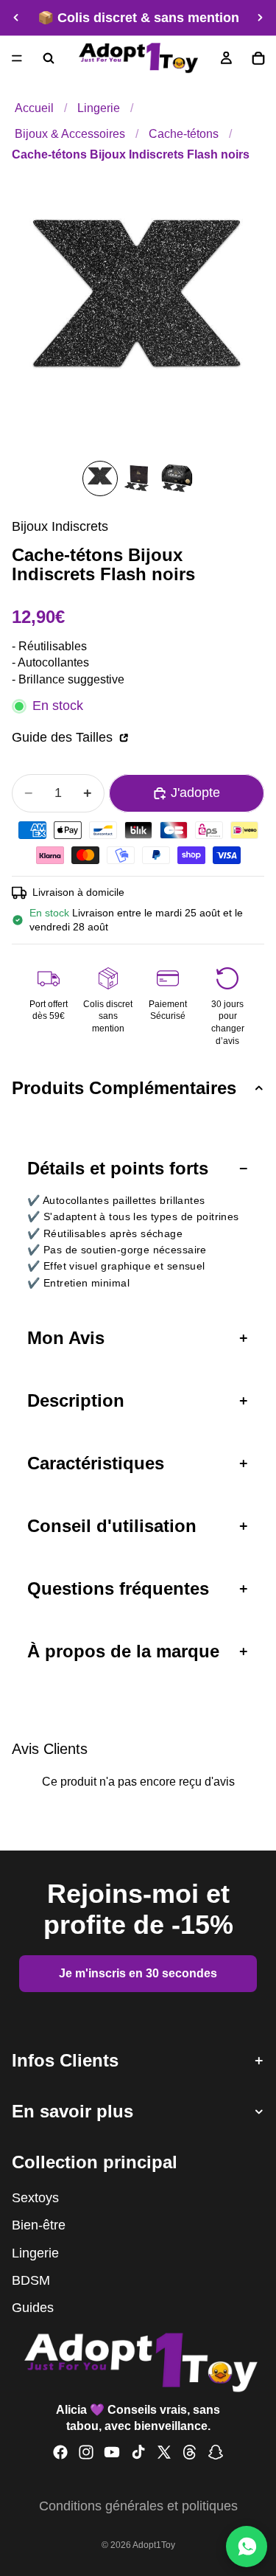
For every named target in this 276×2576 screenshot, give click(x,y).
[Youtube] (112, 2453)
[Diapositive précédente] (16, 18)
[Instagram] (86, 2453)
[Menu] (17, 58)
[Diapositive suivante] (260, 18)
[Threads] (190, 2453)
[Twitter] (164, 2453)
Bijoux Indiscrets (60, 526)
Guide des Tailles (64, 737)
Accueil (34, 108)
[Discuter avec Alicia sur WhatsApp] (247, 2547)
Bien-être (39, 2226)
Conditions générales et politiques (138, 2506)
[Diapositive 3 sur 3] (177, 478)
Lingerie (99, 108)
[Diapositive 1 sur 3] (100, 478)
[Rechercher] (49, 58)
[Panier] (258, 58)
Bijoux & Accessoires (70, 133)
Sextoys (35, 2199)
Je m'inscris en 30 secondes (138, 1973)
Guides (33, 2308)
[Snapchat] (216, 2453)
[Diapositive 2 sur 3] (138, 478)
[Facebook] (60, 2453)
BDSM (31, 2280)
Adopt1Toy (154, 2545)
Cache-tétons (184, 133)
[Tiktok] (138, 2453)
